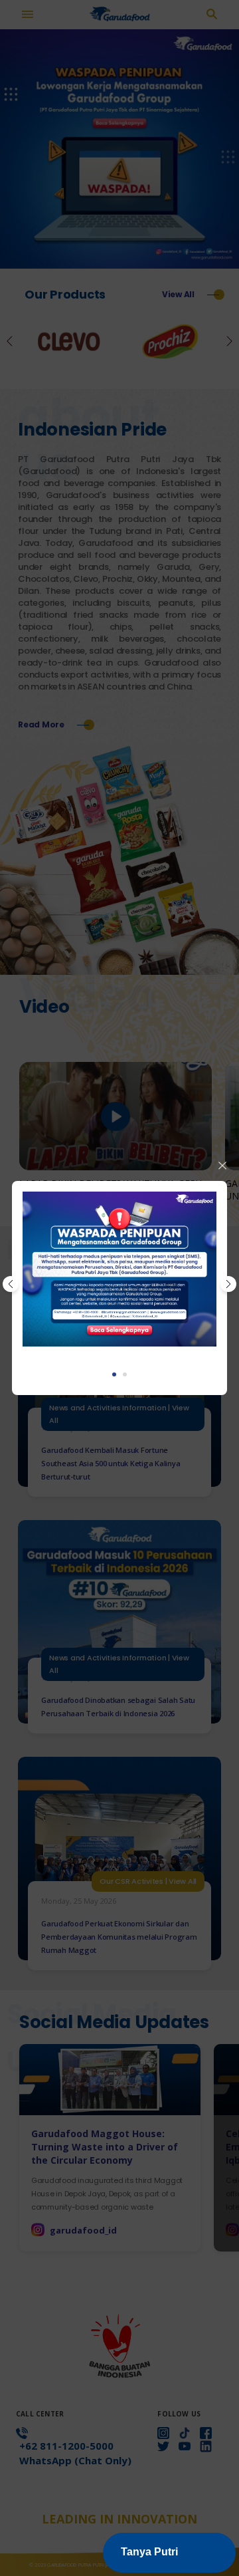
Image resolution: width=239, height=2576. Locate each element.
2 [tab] (125, 1374)
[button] (169, 2553)
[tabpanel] (119, 1269)
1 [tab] (114, 1374)
